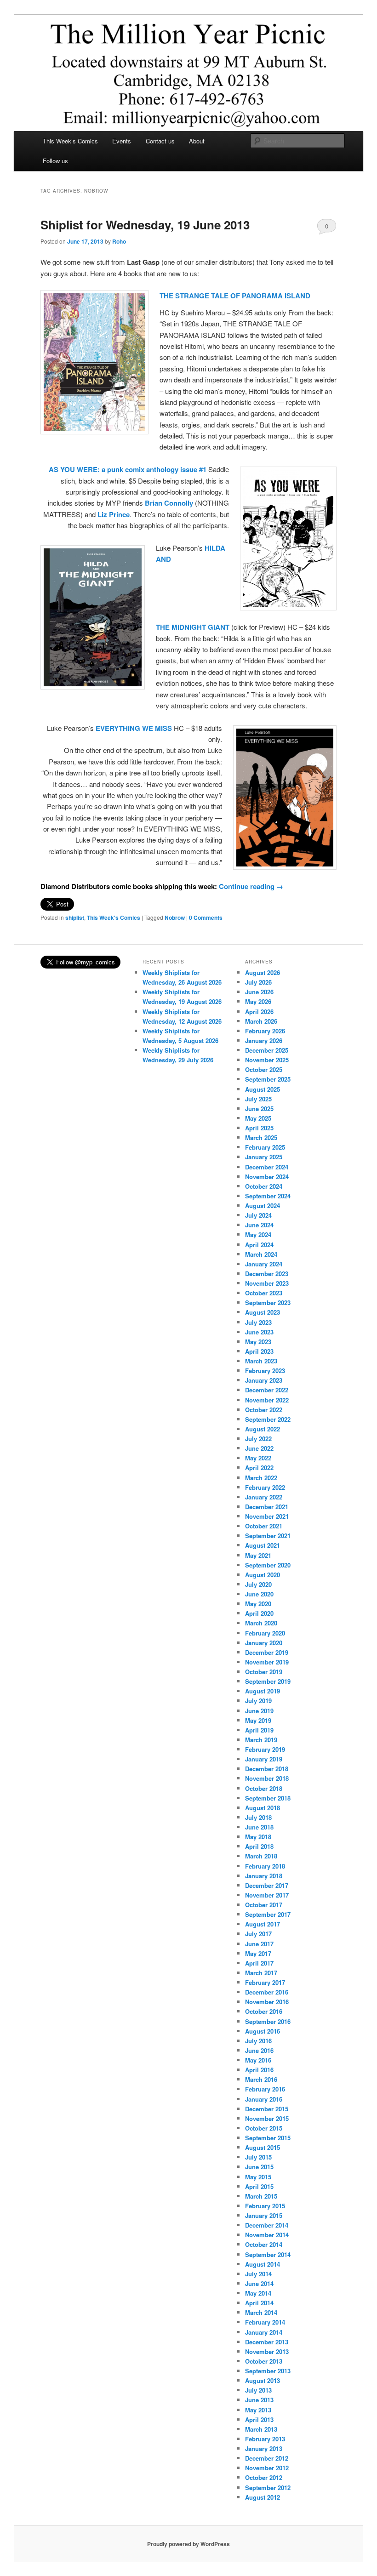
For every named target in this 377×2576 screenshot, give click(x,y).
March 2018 (261, 1856)
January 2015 (264, 2215)
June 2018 (259, 1827)
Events (122, 141)
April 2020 (259, 1613)
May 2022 (258, 1458)
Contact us (160, 141)
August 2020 (263, 1575)
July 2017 (258, 1934)
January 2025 (264, 1157)
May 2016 (258, 2060)
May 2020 (258, 1604)
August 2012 (263, 2497)
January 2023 (264, 1380)
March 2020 (261, 1623)
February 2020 (265, 1633)
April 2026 (259, 1012)
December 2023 (267, 1274)
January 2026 (264, 1040)
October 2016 (264, 2011)
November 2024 (267, 1177)
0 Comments (327, 228)
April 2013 (259, 2419)
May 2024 (258, 1234)
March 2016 (261, 2079)
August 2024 (263, 1205)
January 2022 (264, 1497)
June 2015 (259, 2167)
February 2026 (265, 1031)
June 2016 (259, 2050)
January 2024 (264, 1264)
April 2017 (259, 1963)
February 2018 (265, 1866)
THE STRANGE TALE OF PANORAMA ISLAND (235, 296)
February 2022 (265, 1487)
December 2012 (267, 2458)
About (197, 141)
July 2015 (258, 2157)
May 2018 (258, 1837)
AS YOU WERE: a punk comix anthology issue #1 (128, 469)
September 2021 (268, 1536)
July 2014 (258, 2274)
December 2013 (267, 2342)
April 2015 (259, 2186)
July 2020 (258, 1584)
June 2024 (259, 1225)
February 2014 (265, 2322)
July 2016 (258, 2041)
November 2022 (267, 1400)
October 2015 (264, 2128)
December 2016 (267, 1992)
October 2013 (264, 2361)
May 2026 (258, 1001)
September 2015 (268, 2138)
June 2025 (259, 1108)
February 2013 (265, 2439)
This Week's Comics (114, 918)
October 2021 (264, 1526)
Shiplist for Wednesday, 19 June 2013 (145, 225)
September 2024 (268, 1196)
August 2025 (263, 1089)
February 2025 (265, 1147)
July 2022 (258, 1439)
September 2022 (268, 1419)
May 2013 (258, 2410)
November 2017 (267, 1895)
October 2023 (264, 1293)
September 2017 (268, 1914)
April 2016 (259, 2070)
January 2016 (264, 2099)
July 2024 (258, 1215)
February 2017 (265, 1982)
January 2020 (264, 1643)
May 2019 (258, 1720)
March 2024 (261, 1254)
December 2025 (267, 1050)
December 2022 (267, 1390)
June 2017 (259, 1944)
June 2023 (259, 1332)
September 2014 (268, 2254)
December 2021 (267, 1507)
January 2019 (264, 1759)
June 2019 (259, 1711)
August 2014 (263, 2264)
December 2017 (267, 1885)
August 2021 (263, 1545)
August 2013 (263, 2380)
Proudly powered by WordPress (188, 2544)
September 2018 (268, 1798)
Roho (119, 241)
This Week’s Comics (70, 141)
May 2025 (258, 1118)
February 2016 (265, 2089)
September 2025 (268, 1079)
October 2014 (264, 2244)
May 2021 (258, 1555)
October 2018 (264, 1788)
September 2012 (268, 2488)
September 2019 (268, 1681)
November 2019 (267, 1662)
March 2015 (261, 2196)
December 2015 (267, 2109)
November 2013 (267, 2351)
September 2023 (268, 1302)
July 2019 (258, 1701)
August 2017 (263, 1924)
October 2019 (264, 1672)
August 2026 (263, 972)
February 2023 (265, 1371)
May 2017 (258, 1953)
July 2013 (258, 2390)
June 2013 (259, 2400)
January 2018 (264, 1876)
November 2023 (267, 1283)
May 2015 (258, 2177)
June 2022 (259, 1448)
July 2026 (258, 982)
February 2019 (265, 1749)
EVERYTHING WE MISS (135, 728)
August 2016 (263, 2031)
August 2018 (263, 1808)
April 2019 (259, 1730)
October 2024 (264, 1186)
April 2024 (259, 1245)
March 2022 (261, 1478)
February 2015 (265, 2206)
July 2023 (258, 1322)
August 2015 (263, 2147)
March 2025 (261, 1137)
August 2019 (263, 1691)
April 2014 (259, 2303)
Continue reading (251, 886)
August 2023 (263, 1312)
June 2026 (259, 992)
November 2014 (267, 2235)
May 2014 (258, 2293)
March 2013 (261, 2429)
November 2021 (267, 1516)
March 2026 (261, 1021)
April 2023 (259, 1351)
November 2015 (267, 2118)
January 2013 (264, 2448)
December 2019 (267, 1652)
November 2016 (267, 2002)
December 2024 (267, 1167)
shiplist (75, 918)
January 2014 (264, 2332)
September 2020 (268, 1565)
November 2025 (267, 1060)
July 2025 (258, 1099)
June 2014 (259, 2283)
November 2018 (267, 1778)
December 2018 (267, 1769)
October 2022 (264, 1410)
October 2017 (264, 1905)
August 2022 (263, 1429)
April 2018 (259, 1846)
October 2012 (264, 2477)
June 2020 (259, 1594)
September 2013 (268, 2371)
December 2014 (267, 2225)
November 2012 (267, 2468)
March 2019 (261, 1740)
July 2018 (258, 1817)
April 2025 (259, 1128)
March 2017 (261, 1973)
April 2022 (259, 1468)
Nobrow (175, 918)
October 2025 (264, 1069)
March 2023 (261, 1361)
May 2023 (258, 1342)
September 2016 (268, 2021)
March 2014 (261, 2312)
